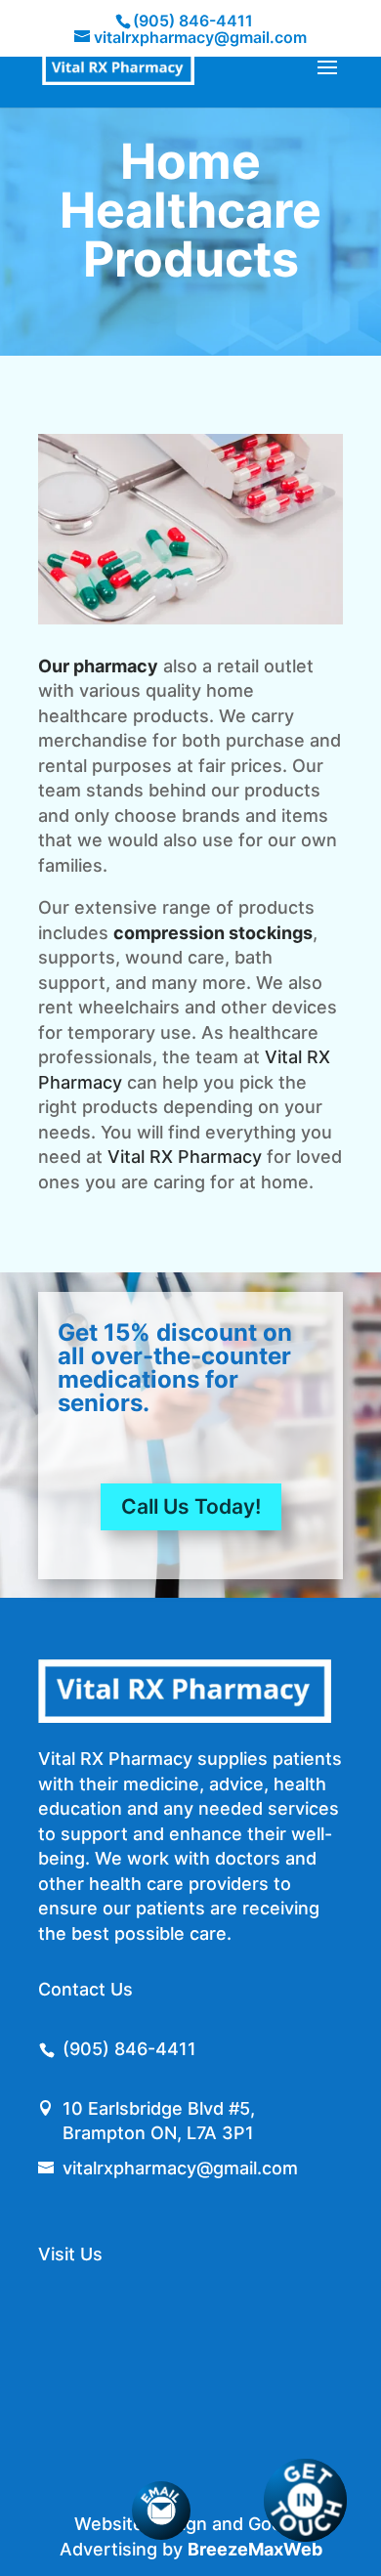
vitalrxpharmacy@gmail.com (180, 2168)
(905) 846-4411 (193, 21)
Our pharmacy (98, 666)
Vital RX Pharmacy (185, 1157)
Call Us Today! (191, 1506)
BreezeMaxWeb (255, 2549)
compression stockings (213, 933)
